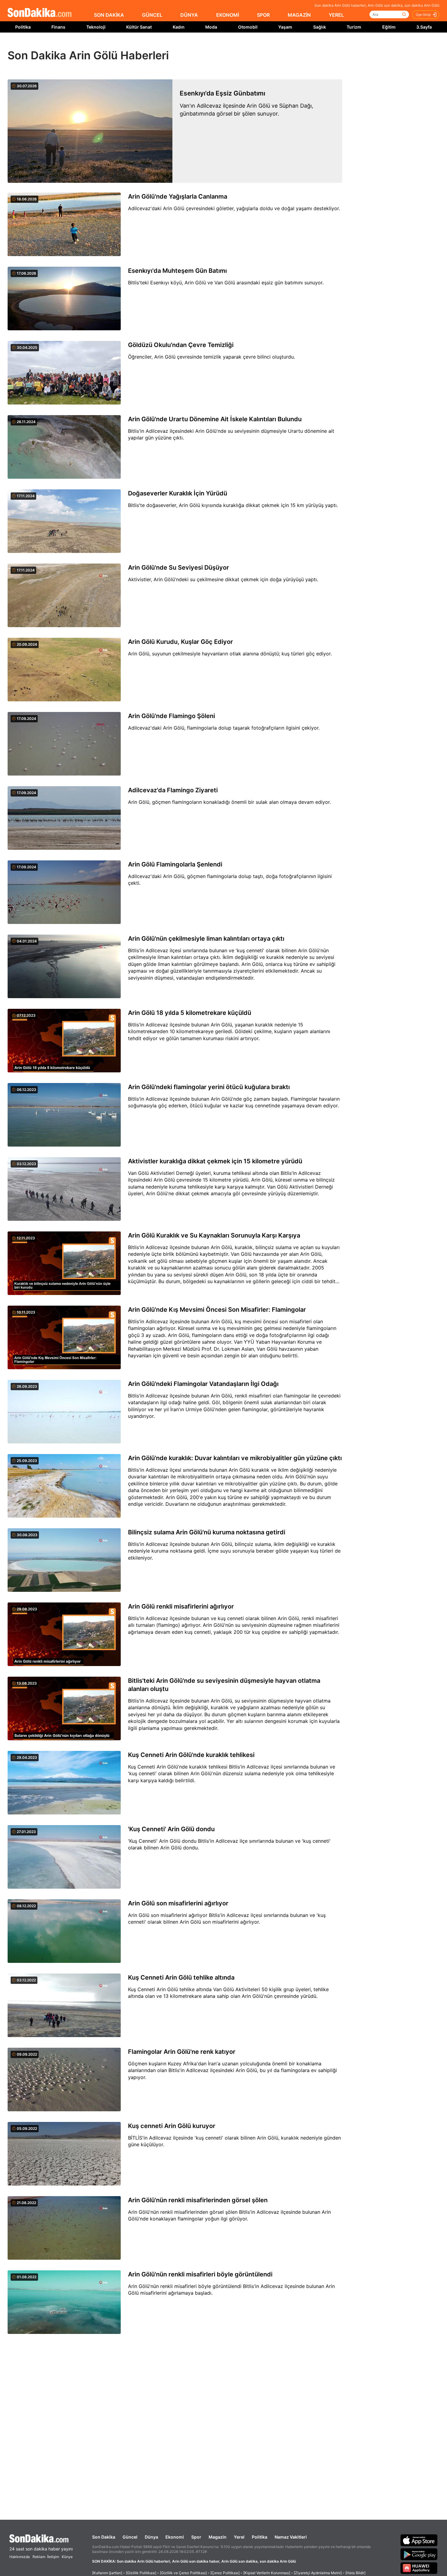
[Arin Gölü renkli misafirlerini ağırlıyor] (64, 1635)
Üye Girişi (423, 15)
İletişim (53, 2557)
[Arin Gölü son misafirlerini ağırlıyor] (64, 1932)
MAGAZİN (299, 15)
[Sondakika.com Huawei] (419, 2568)
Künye (67, 2557)
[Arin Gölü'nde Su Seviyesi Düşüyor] (64, 596)
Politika (23, 27)
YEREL (336, 15)
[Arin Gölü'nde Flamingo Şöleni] (64, 744)
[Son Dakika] (40, 13)
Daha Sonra (237, 46)
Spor (196, 2537)
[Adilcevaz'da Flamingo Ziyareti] (64, 818)
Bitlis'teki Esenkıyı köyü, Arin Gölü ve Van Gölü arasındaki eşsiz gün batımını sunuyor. (226, 283)
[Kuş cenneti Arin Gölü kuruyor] (64, 2154)
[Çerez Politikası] (225, 2573)
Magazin (218, 2537)
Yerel (239, 2537)
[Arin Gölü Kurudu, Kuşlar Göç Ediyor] (64, 670)
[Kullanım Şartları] (107, 2573)
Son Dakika (104, 2537)
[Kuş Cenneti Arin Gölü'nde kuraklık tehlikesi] (64, 1783)
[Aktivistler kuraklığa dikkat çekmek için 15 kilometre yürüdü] (64, 1189)
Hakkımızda (20, 2557)
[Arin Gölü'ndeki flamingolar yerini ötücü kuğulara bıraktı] (64, 1115)
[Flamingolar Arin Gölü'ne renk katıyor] (64, 2080)
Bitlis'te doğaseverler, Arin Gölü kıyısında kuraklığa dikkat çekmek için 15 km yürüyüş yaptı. (233, 505)
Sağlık (320, 27)
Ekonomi (175, 2537)
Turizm (354, 27)
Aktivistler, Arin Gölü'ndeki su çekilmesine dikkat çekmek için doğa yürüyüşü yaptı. (223, 579)
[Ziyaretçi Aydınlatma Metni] (318, 2573)
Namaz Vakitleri (291, 2537)
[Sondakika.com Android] (419, 2554)
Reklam (39, 2557)
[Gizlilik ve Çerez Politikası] (183, 2573)
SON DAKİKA (109, 15)
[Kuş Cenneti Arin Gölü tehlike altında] (64, 2006)
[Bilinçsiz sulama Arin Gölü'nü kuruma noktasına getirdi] (64, 1561)
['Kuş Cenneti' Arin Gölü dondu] (64, 1857)
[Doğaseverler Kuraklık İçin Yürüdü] (64, 522)
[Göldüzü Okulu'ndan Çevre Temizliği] (64, 373)
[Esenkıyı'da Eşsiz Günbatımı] (90, 131)
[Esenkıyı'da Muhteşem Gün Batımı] (64, 299)
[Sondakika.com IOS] (419, 2540)
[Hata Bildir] (355, 2573)
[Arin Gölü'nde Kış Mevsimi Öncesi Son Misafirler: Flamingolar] (64, 1338)
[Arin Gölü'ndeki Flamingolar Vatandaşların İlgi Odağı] (64, 1412)
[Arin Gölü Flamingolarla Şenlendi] (64, 893)
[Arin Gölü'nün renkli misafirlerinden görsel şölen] (64, 2228)
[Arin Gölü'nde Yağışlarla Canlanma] (64, 225)
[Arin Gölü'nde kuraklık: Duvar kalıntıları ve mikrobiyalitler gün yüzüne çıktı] (64, 1486)
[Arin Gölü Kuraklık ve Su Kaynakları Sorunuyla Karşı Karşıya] (64, 1264)
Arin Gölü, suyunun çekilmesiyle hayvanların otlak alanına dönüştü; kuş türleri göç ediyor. (230, 654)
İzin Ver (275, 46)
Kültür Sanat (139, 27)
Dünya (151, 2537)
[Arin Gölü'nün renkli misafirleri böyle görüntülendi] (64, 2303)
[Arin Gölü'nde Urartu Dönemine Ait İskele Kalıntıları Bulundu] (64, 447)
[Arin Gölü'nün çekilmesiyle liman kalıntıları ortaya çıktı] (64, 967)
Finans (58, 27)
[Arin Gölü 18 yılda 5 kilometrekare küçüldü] (64, 1041)
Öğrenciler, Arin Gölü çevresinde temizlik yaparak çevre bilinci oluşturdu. (211, 357)
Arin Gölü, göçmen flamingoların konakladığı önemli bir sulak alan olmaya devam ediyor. (229, 802)
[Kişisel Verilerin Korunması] (267, 2573)
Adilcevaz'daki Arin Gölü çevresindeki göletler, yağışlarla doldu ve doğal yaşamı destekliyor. (234, 208)
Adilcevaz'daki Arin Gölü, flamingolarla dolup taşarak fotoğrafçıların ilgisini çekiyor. (224, 728)
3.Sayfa (424, 27)
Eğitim (389, 27)
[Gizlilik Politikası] (141, 2573)
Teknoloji (96, 27)
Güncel (130, 2537)
